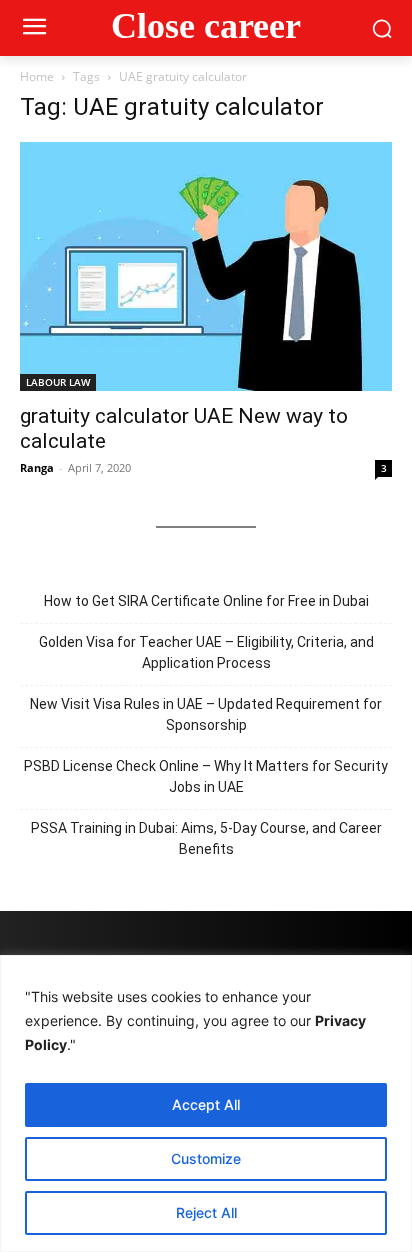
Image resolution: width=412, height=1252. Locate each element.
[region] (206, 1103)
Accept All (206, 1104)
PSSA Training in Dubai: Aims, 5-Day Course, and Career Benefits (206, 838)
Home (37, 76)
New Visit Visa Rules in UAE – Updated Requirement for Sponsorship (206, 714)
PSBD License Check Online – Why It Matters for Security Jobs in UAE (206, 776)
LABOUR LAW (58, 382)
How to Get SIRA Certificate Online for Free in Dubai (206, 601)
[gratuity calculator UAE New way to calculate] (206, 266)
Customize (206, 1158)
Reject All (206, 1212)
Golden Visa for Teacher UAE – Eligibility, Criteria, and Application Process (206, 652)
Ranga (37, 467)
